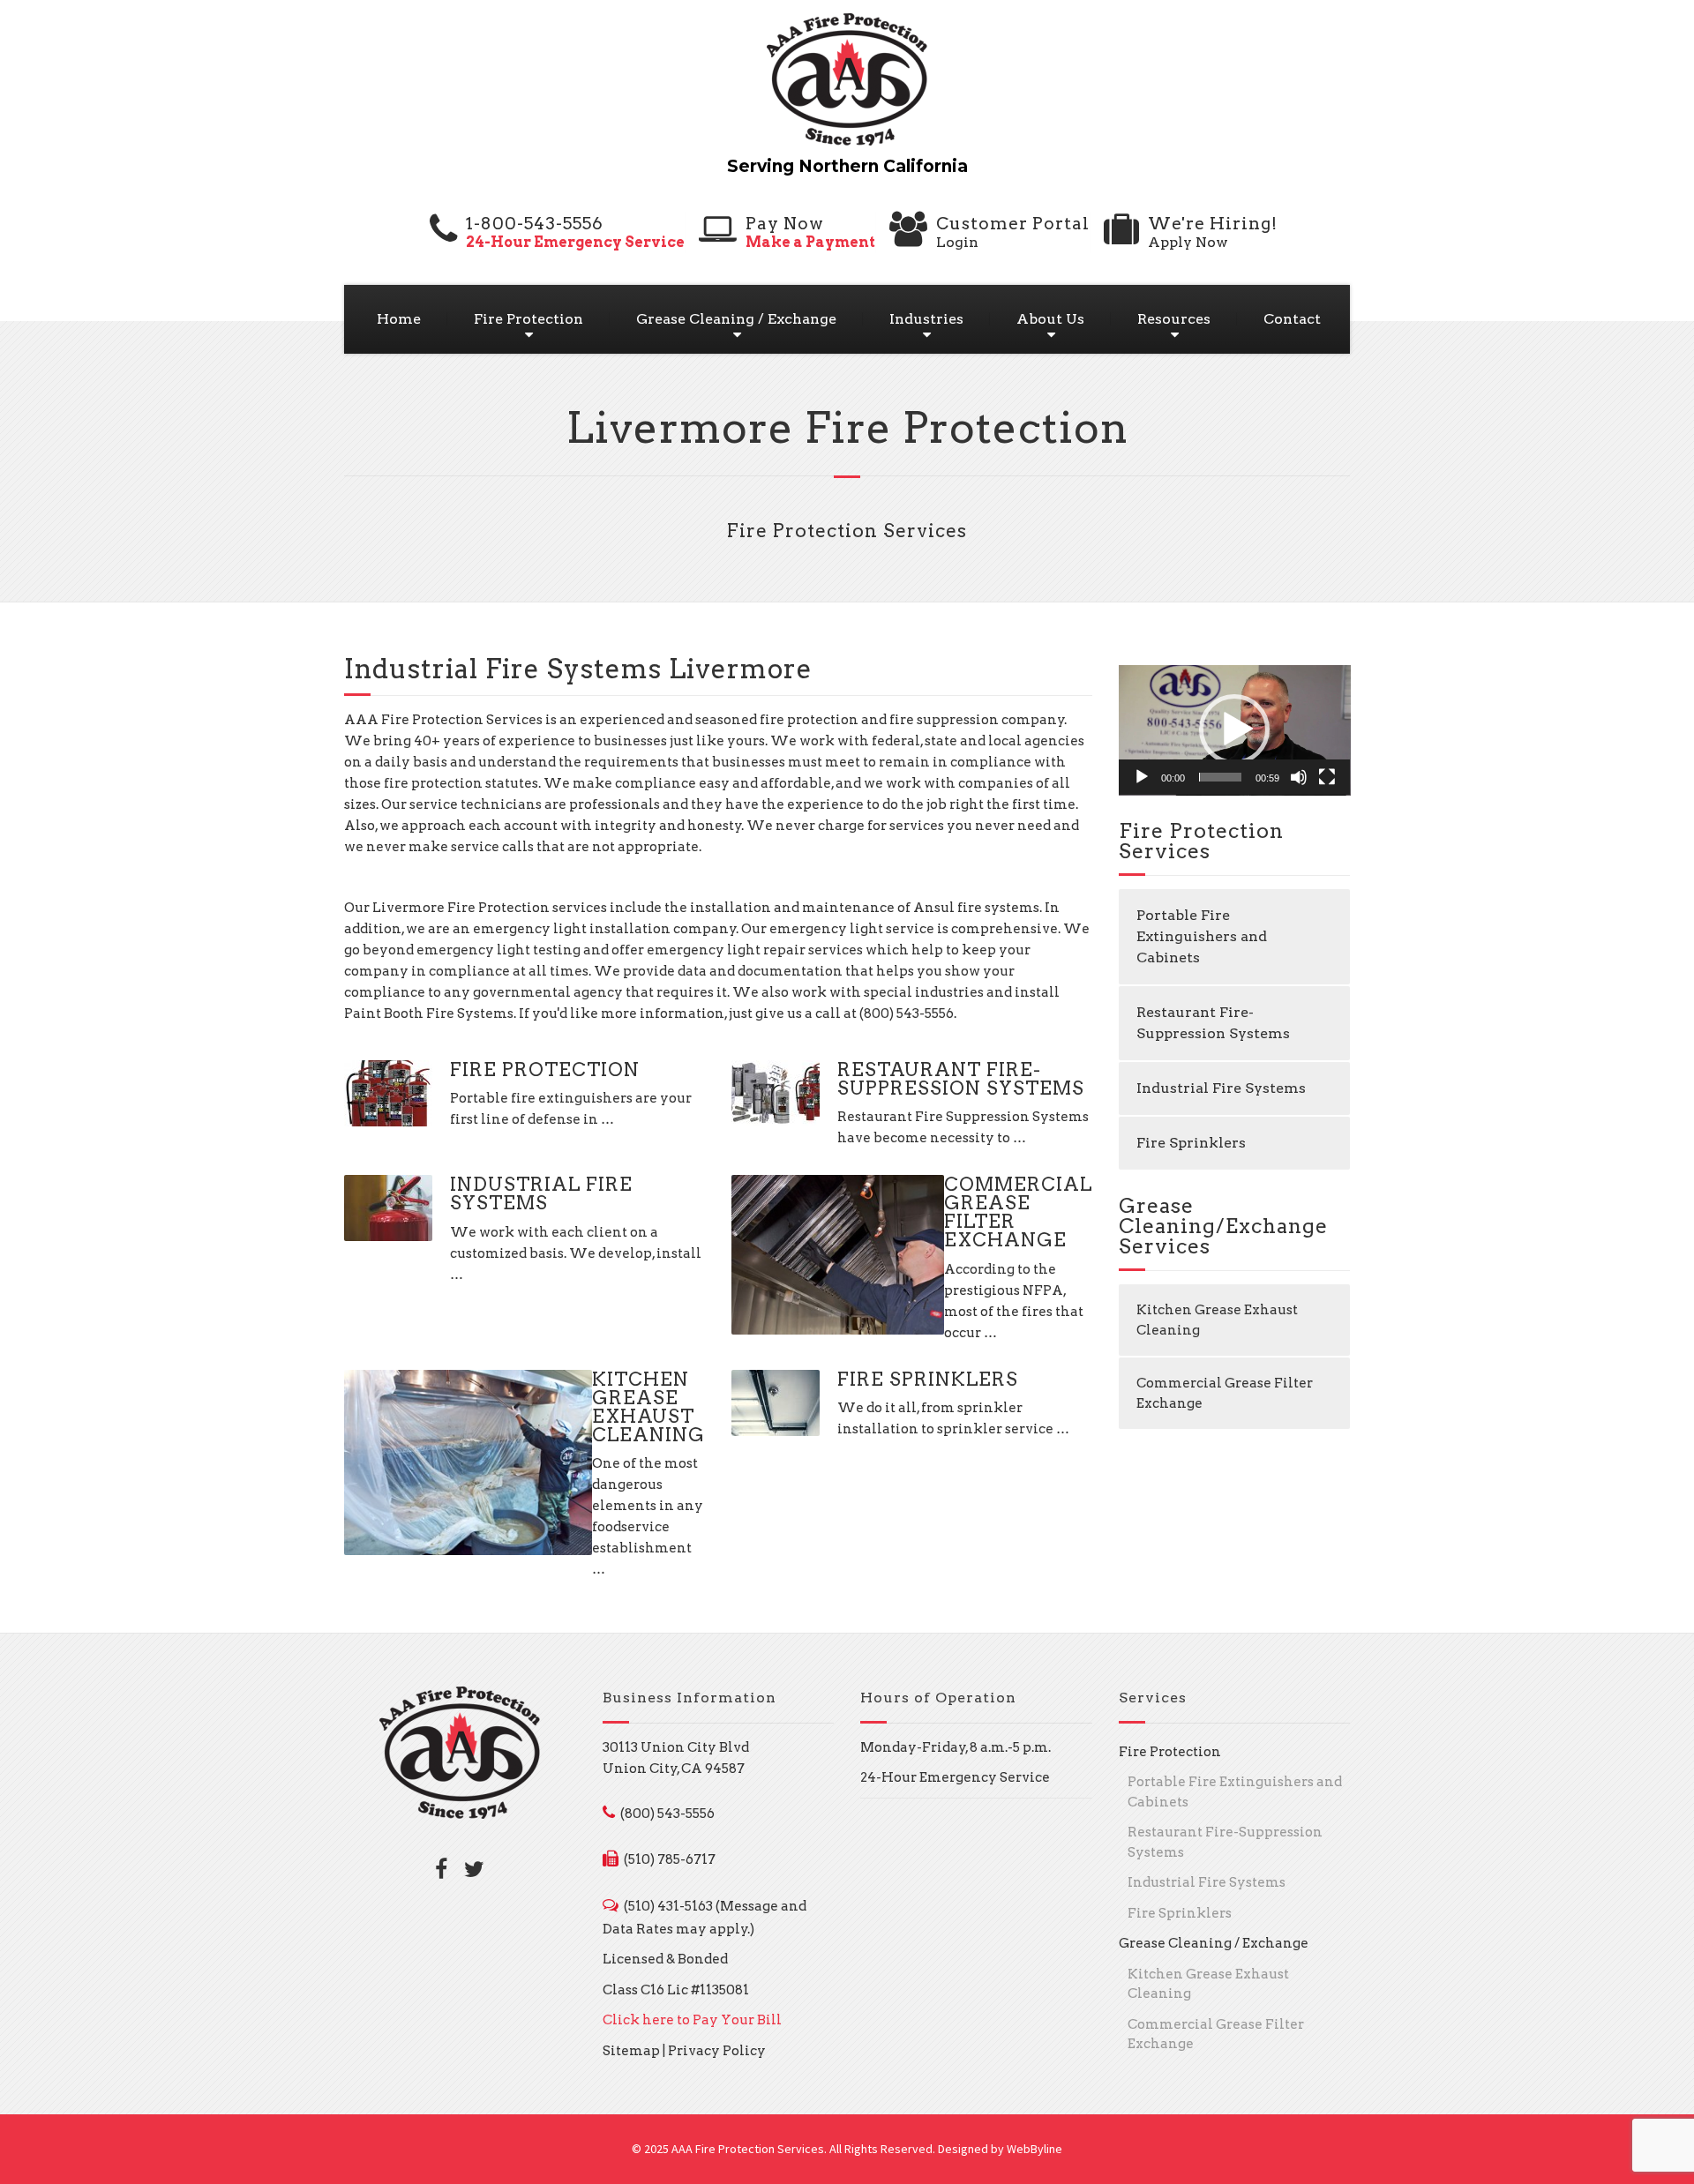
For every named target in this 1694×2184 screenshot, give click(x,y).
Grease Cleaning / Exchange (736, 319)
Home (399, 319)
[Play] (1142, 777)
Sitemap (631, 2051)
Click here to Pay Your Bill (692, 2020)
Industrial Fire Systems (541, 1193)
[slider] (1221, 777)
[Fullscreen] (1327, 777)
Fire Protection (528, 319)
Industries (926, 319)
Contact (1292, 319)
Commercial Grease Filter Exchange (1018, 1212)
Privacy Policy (717, 2051)
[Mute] (1299, 777)
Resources (1174, 319)
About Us (1050, 319)
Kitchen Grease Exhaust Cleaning (648, 1407)
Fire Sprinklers (928, 1379)
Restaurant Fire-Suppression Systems (961, 1079)
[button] (1234, 729)
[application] (1235, 730)
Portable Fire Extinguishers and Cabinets (1202, 936)
